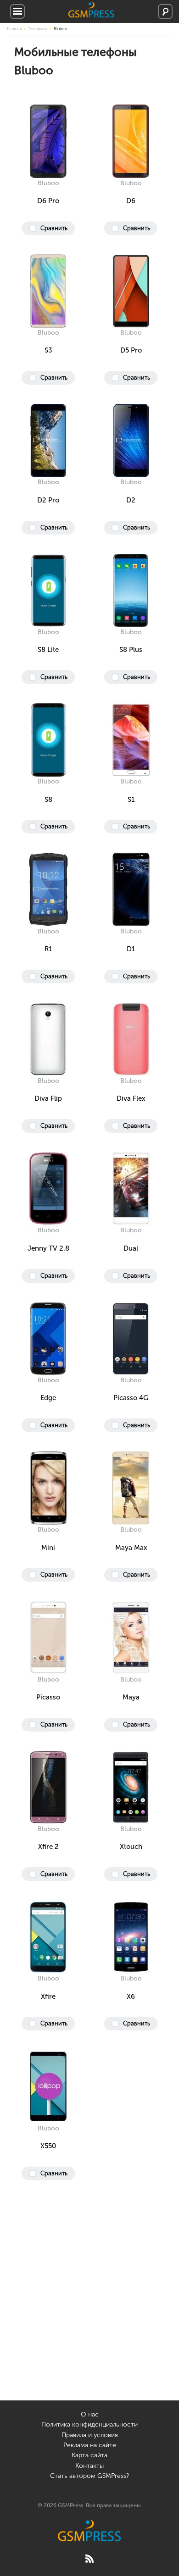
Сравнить (54, 228)
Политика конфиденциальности (89, 2424)
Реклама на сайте (90, 2445)
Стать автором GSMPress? (89, 2476)
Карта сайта (89, 2455)
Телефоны (38, 29)
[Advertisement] (89, 2311)
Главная (14, 29)
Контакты (89, 2466)
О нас (90, 2414)
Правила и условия (90, 2435)
